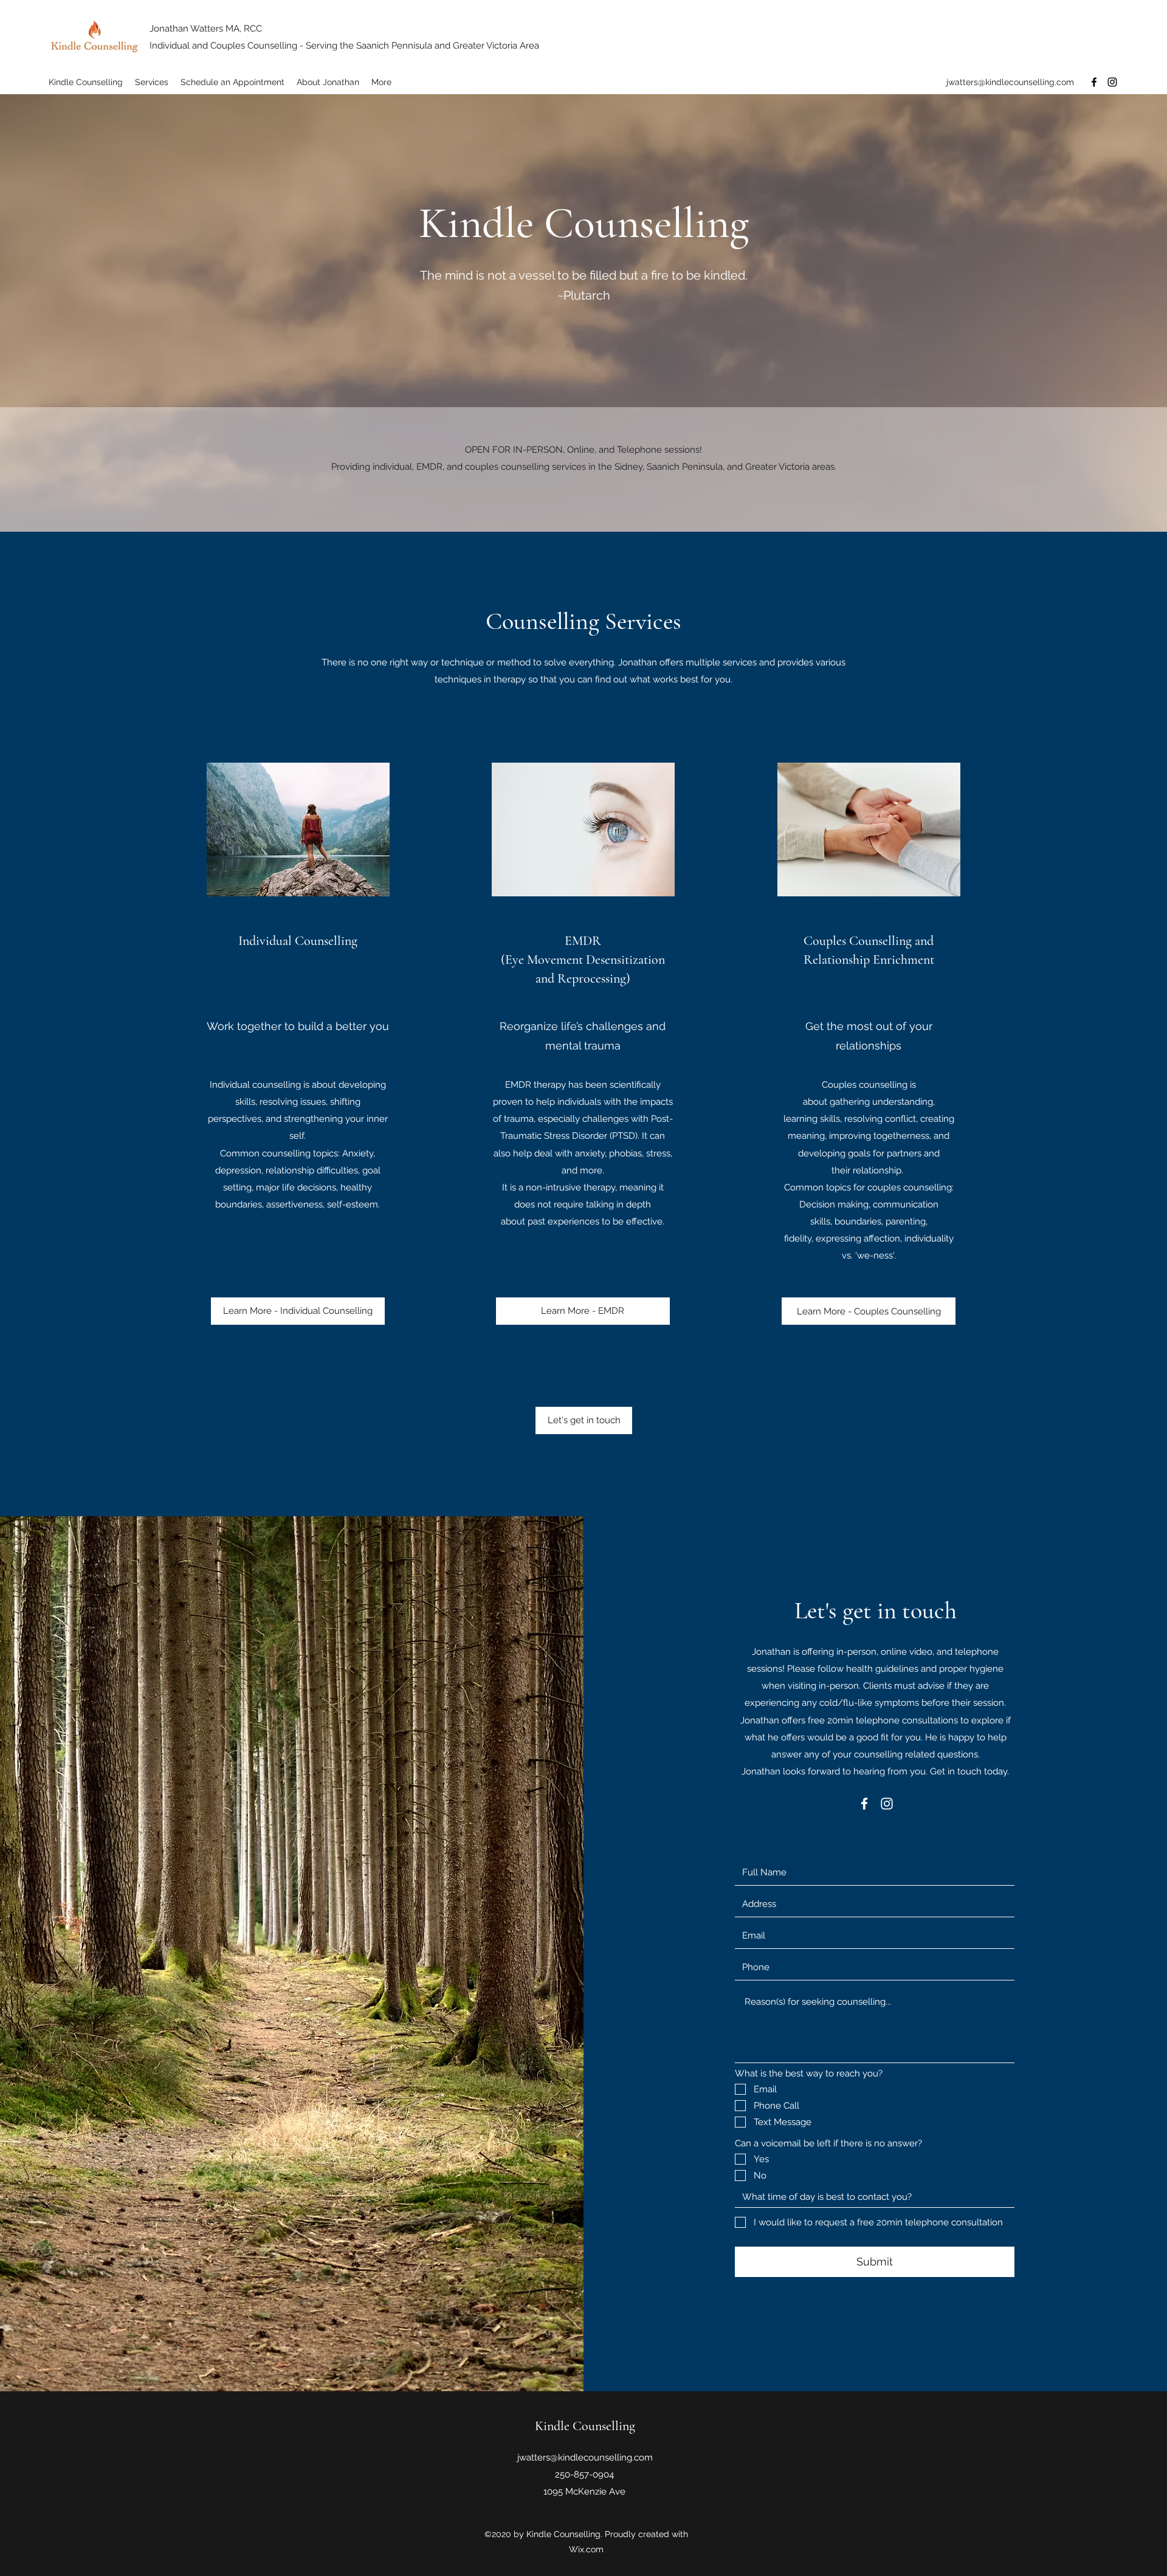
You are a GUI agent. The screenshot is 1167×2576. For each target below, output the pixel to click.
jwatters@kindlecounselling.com (1010, 82)
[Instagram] (1112, 82)
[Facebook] (1094, 82)
